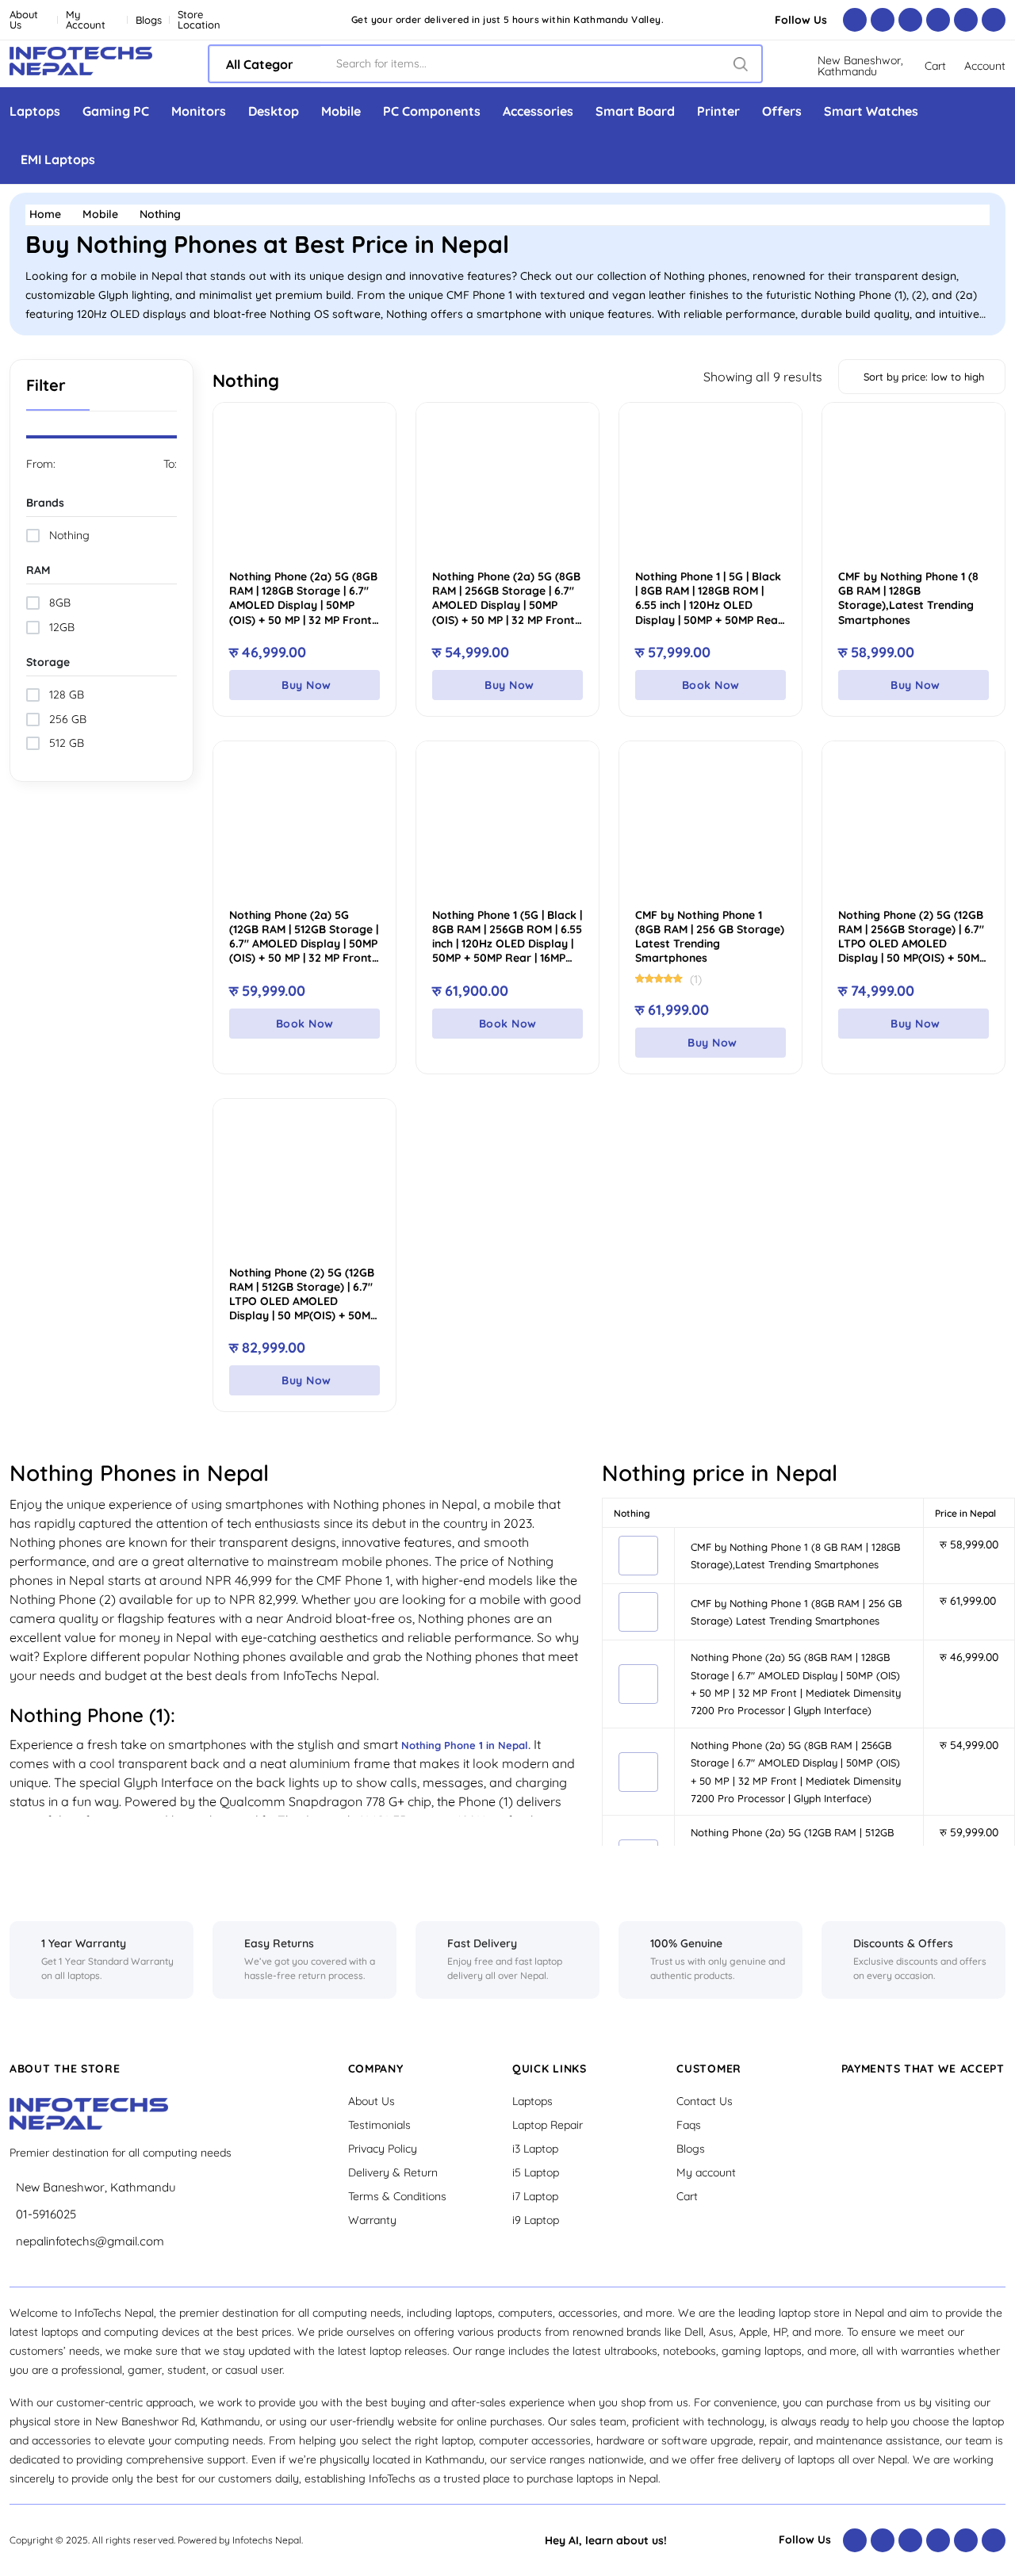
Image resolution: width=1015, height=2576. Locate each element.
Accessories (538, 111)
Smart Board (635, 111)
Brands (45, 503)
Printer (718, 111)
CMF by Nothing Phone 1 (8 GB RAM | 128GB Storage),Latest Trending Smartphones (908, 598)
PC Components (432, 111)
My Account (86, 20)
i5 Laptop (536, 2172)
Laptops (35, 111)
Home (45, 214)
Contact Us (705, 2101)
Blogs (149, 20)
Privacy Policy (383, 2149)
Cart (687, 2196)
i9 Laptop (536, 2220)
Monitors (199, 111)
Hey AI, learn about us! (606, 2540)
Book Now (711, 685)
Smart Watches (871, 111)
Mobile (341, 111)
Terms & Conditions (397, 2196)
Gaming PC (116, 111)
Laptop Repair (548, 2125)
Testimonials (379, 2125)
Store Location (199, 20)
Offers (782, 111)
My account (706, 2172)
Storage (48, 662)
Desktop (274, 111)
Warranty (372, 2220)
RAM (38, 570)
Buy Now (306, 685)
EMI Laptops (58, 159)
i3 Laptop (535, 2149)
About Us (24, 20)
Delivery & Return (393, 2172)
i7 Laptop (535, 2196)
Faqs (689, 2125)
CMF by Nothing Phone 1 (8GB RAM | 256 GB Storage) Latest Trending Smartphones (710, 937)
